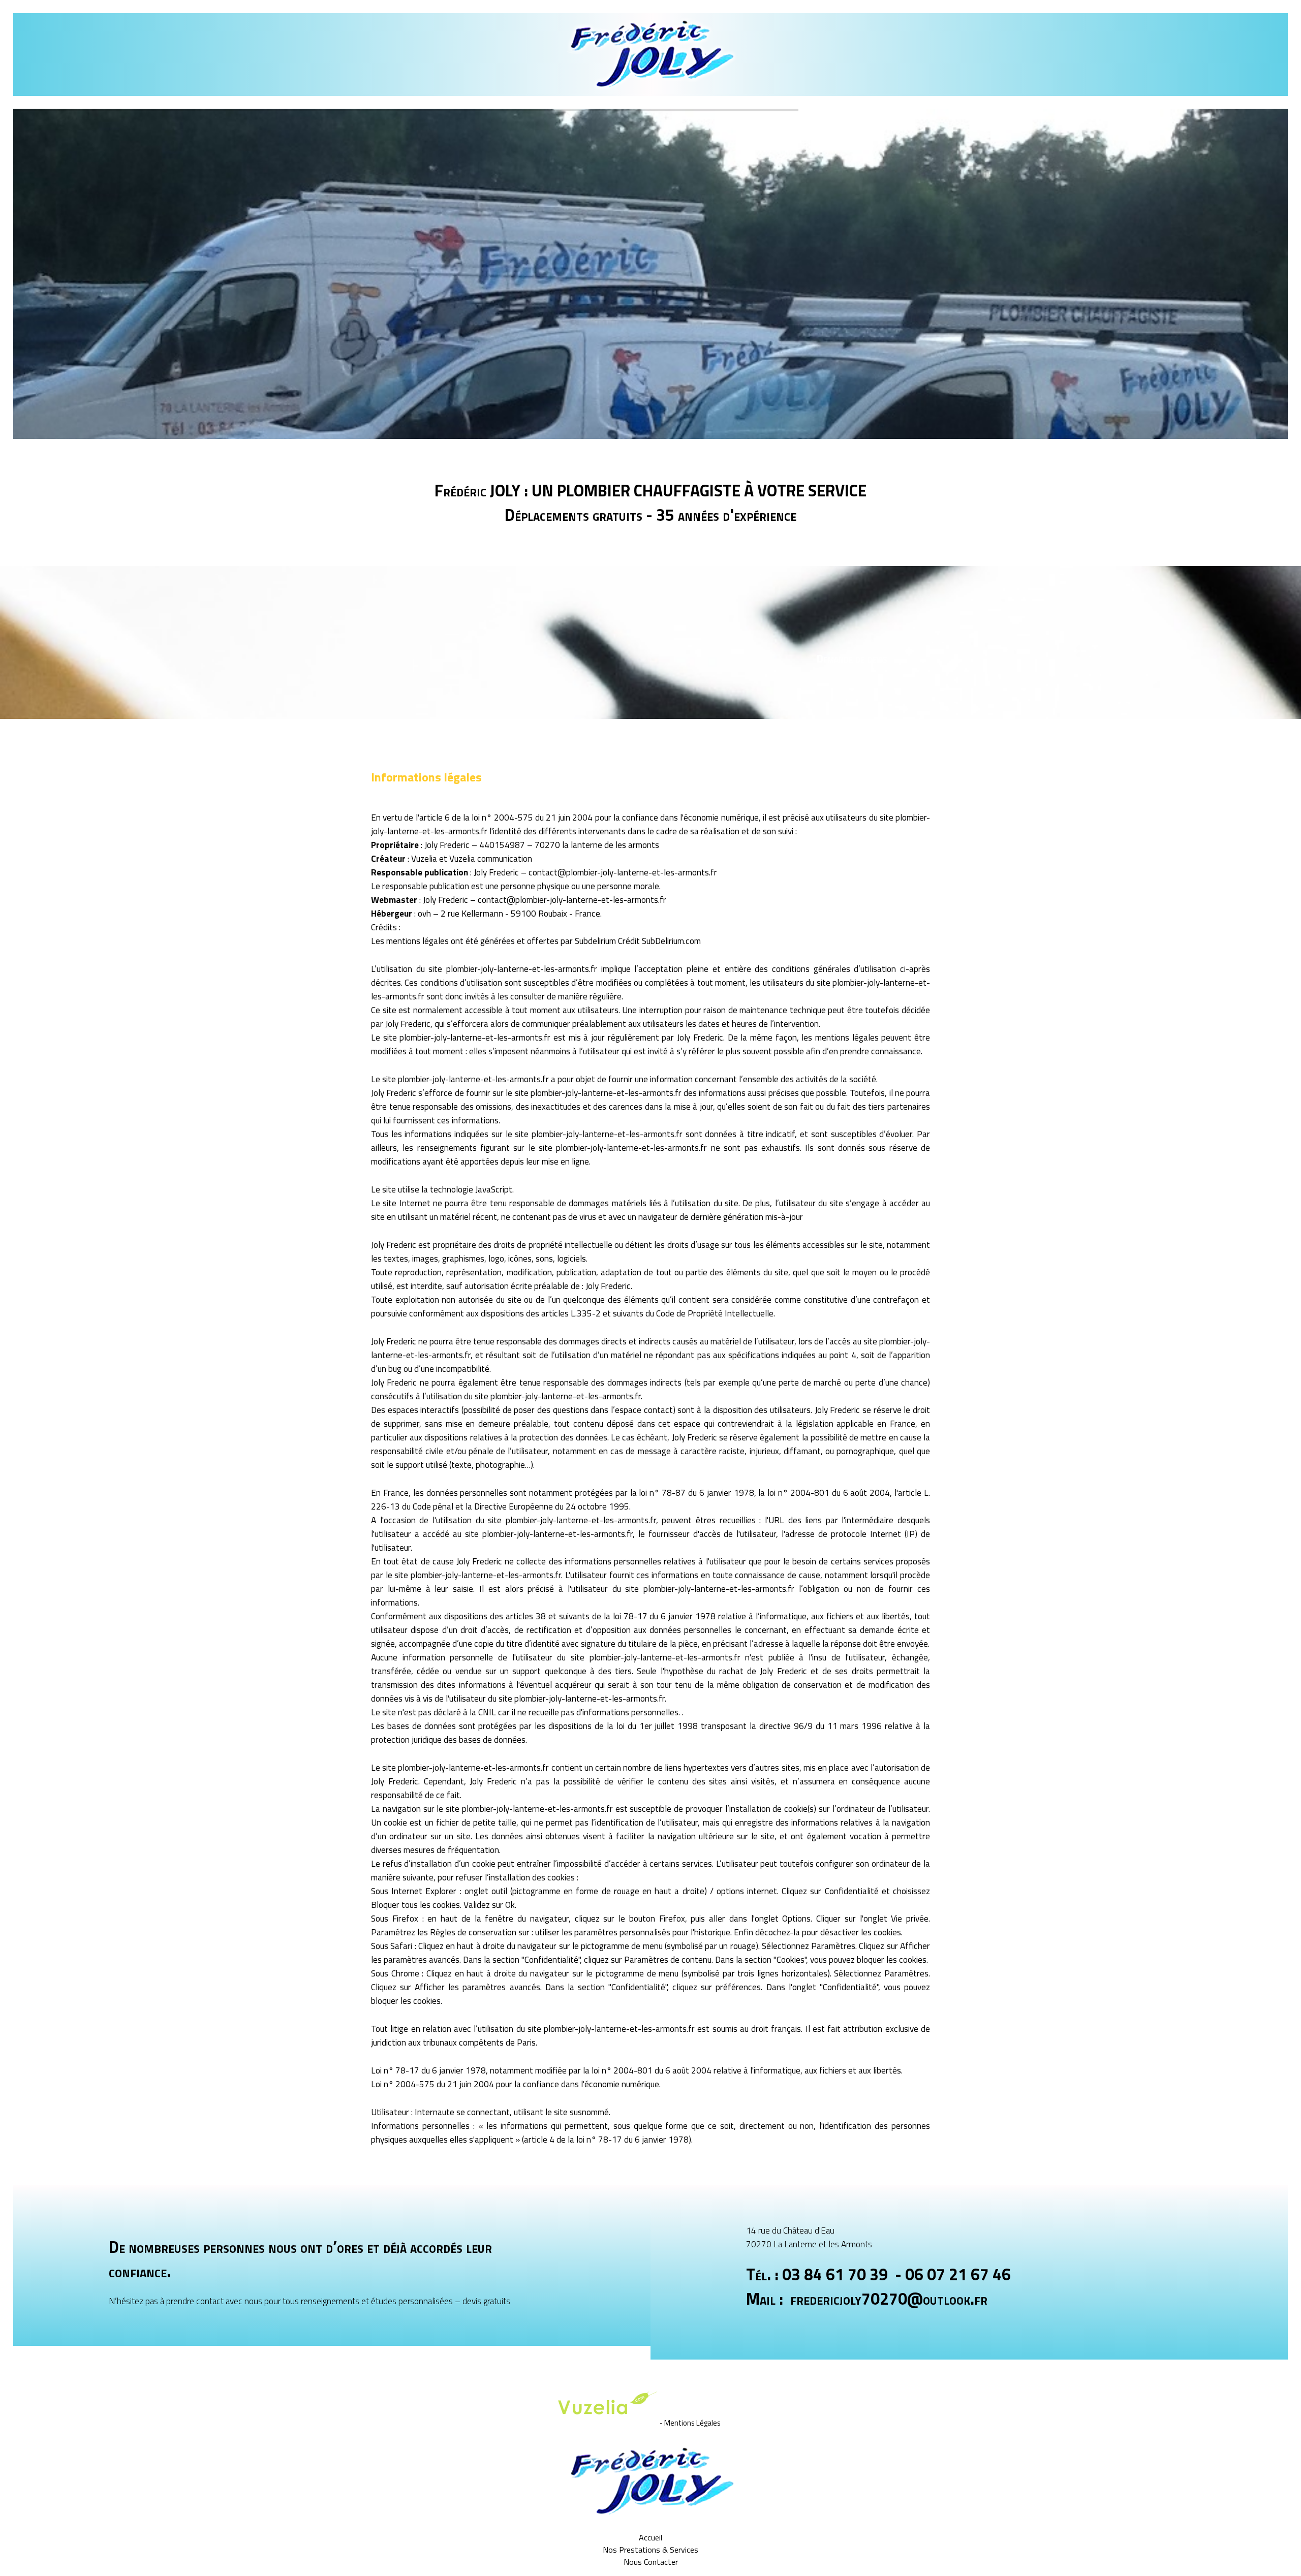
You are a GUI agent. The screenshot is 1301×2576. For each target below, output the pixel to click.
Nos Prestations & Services (650, 2550)
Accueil (650, 2537)
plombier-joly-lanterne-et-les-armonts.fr (522, 969)
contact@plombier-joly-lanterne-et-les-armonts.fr (623, 872)
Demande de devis (852, 658)
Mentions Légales (692, 2423)
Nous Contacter (651, 2562)
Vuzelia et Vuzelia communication (472, 858)
